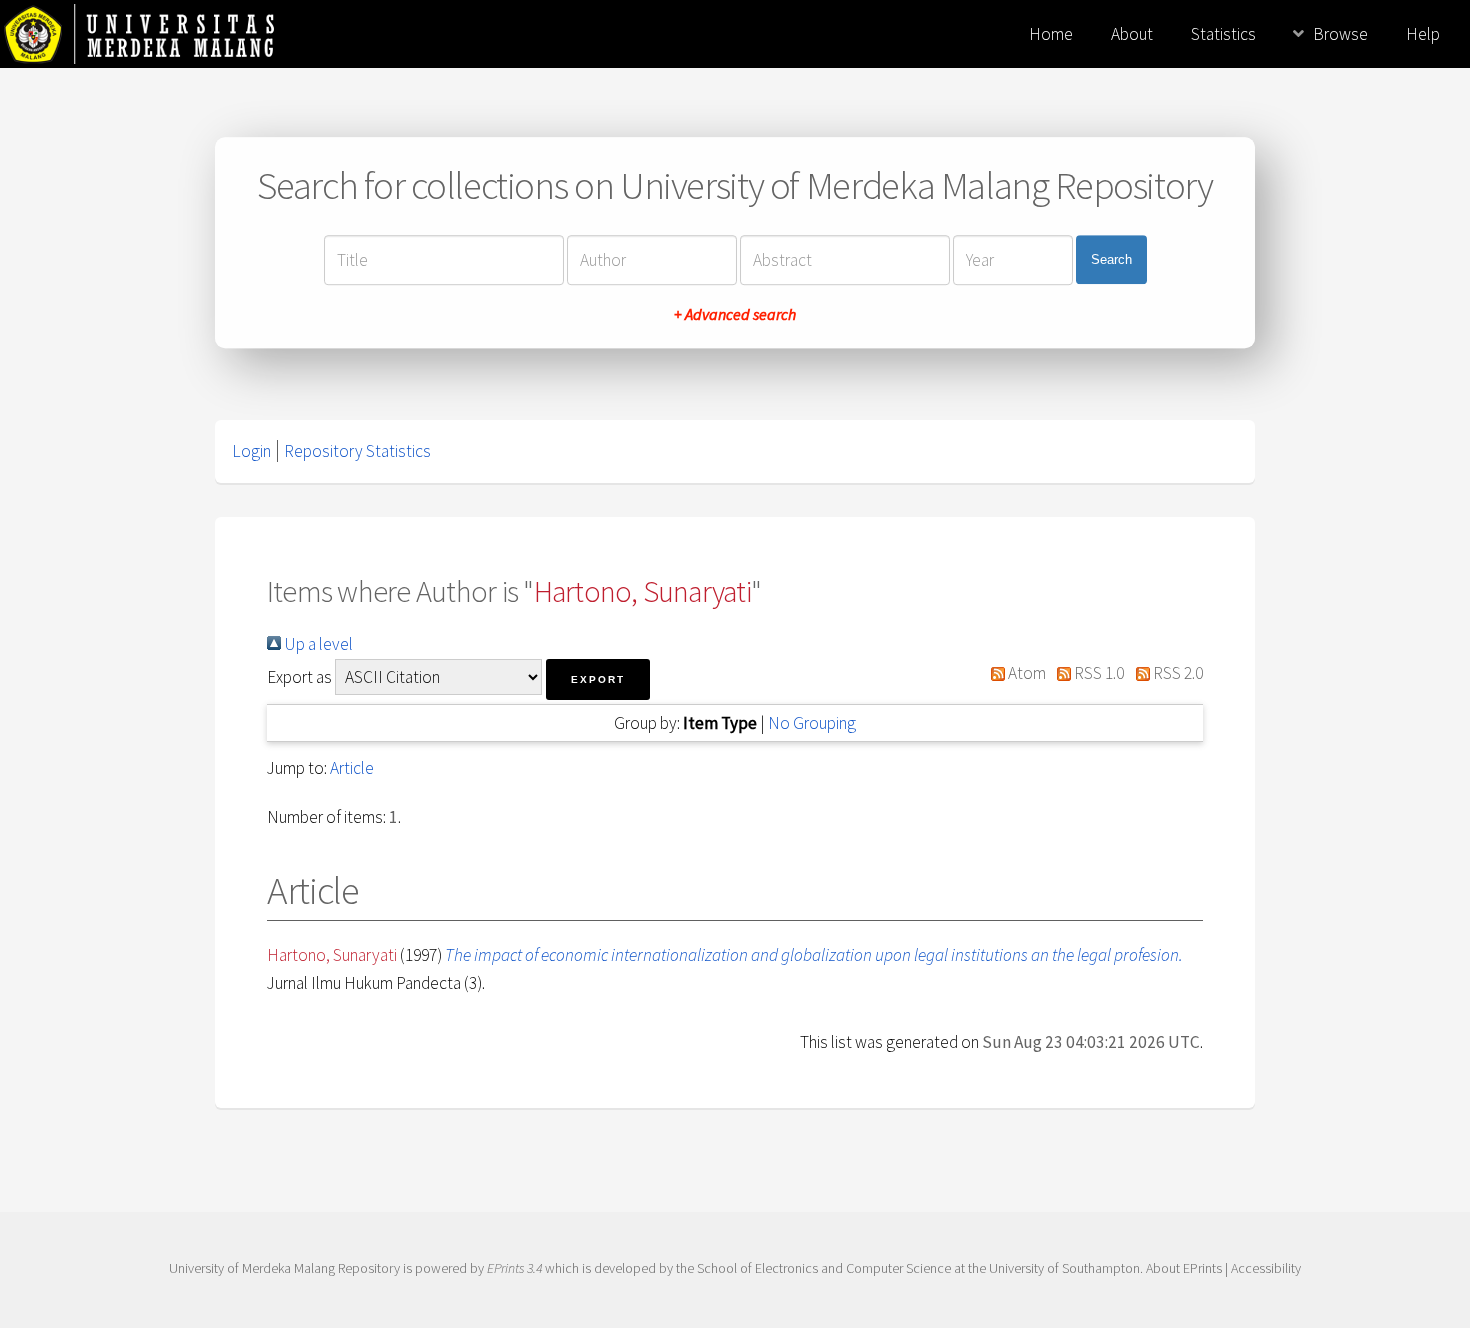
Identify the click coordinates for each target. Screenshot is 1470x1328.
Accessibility (1266, 1268)
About (1132, 34)
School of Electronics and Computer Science (824, 1268)
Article (352, 768)
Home (1051, 34)
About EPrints (1184, 1268)
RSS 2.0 (1176, 673)
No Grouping (812, 723)
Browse (1340, 34)
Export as (299, 677)
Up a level (317, 644)
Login (251, 451)
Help (1423, 34)
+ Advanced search (735, 314)
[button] (598, 679)
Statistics (1223, 34)
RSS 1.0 (1097, 673)
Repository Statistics (357, 451)
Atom (1025, 673)
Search (1111, 259)
